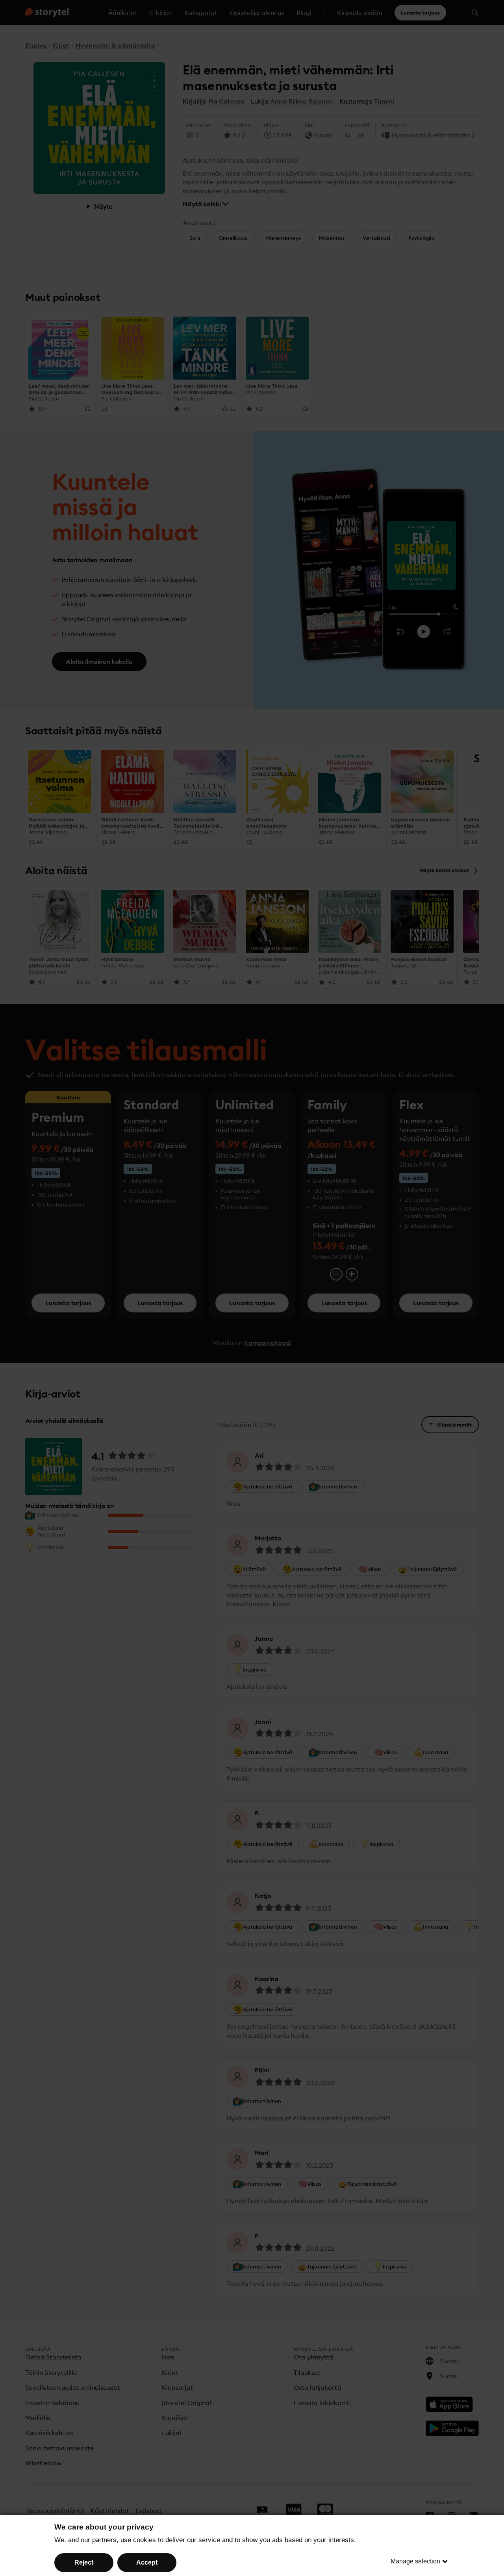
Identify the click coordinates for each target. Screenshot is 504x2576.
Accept (147, 2562)
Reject (84, 2562)
